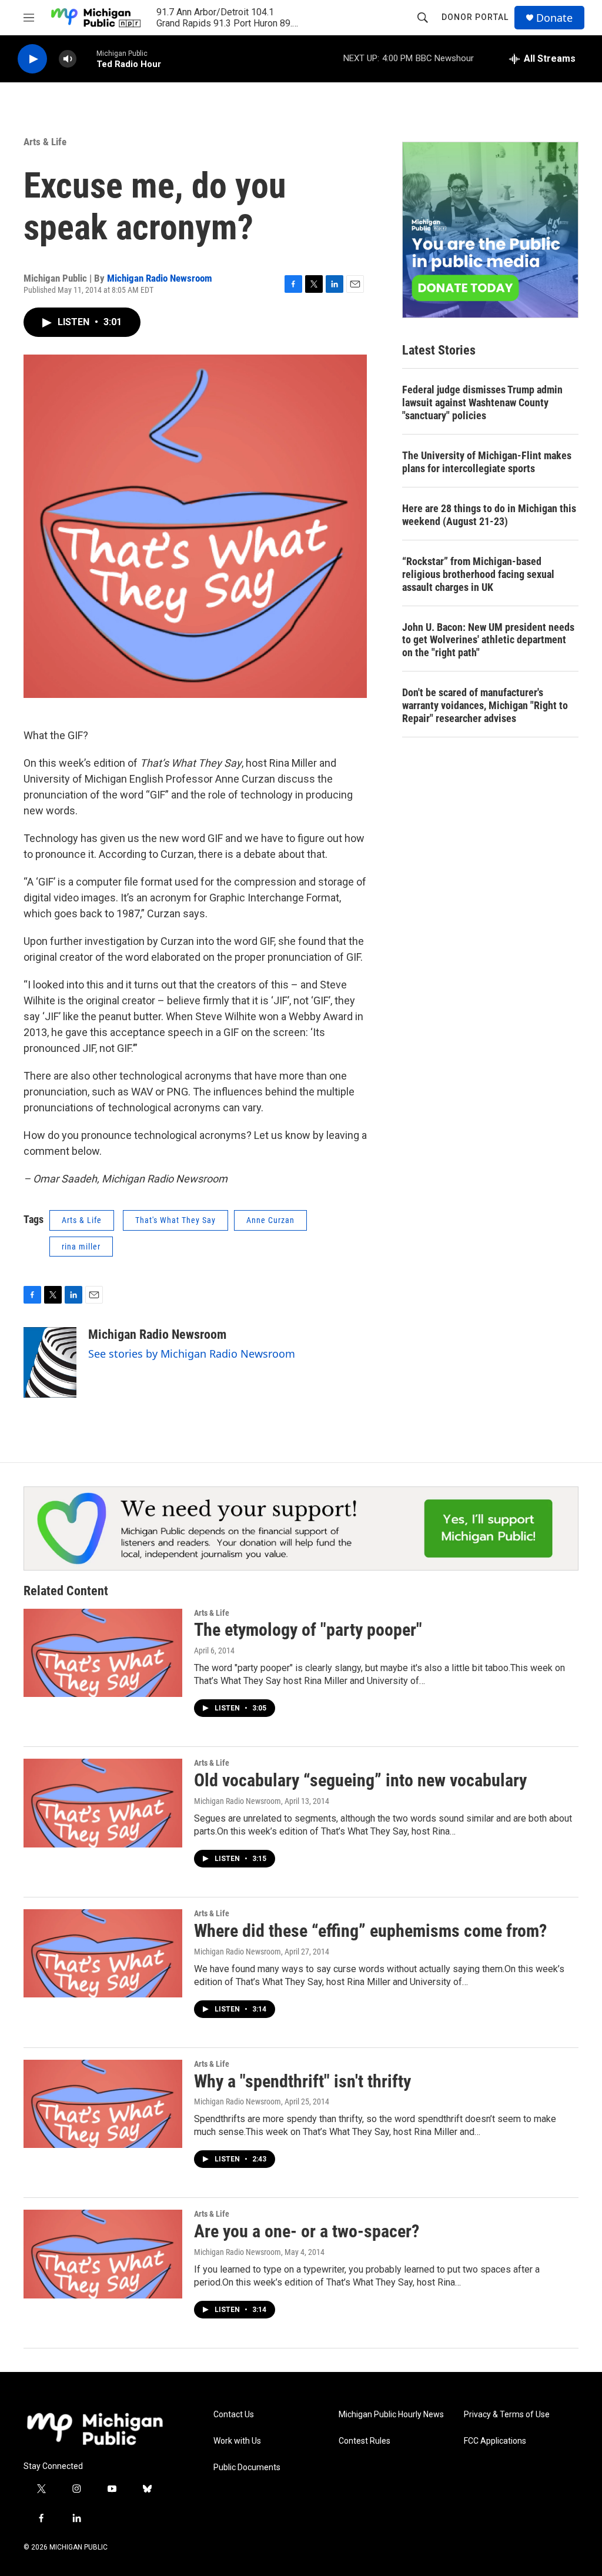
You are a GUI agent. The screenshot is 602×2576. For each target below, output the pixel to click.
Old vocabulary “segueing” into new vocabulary (360, 1780)
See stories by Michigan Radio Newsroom (192, 1354)
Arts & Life (45, 142)
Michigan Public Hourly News (391, 2415)
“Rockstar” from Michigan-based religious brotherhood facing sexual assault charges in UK (478, 574)
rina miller (81, 1247)
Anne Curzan (270, 1220)
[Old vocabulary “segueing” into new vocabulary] (103, 1803)
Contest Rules (364, 2441)
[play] (32, 59)
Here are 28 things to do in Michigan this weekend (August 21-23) (489, 515)
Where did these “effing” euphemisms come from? (370, 1931)
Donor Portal (475, 17)
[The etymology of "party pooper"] (103, 1653)
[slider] (86, 59)
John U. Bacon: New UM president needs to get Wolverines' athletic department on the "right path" (488, 640)
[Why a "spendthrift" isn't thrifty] (103, 2104)
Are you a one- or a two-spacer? (307, 2231)
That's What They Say (175, 1220)
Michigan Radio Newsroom (160, 278)
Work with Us (237, 2441)
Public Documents (247, 2468)
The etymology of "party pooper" (308, 1630)
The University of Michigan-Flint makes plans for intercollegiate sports (487, 462)
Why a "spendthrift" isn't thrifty (302, 2081)
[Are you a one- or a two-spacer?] (103, 2254)
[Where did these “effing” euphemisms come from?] (103, 1953)
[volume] (68, 59)
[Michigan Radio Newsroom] (50, 1362)
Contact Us (234, 2415)
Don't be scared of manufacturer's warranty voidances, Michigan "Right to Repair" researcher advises (485, 705)
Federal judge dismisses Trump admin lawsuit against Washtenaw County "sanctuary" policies (482, 402)
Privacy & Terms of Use (507, 2415)
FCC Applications (495, 2441)
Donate (554, 18)
